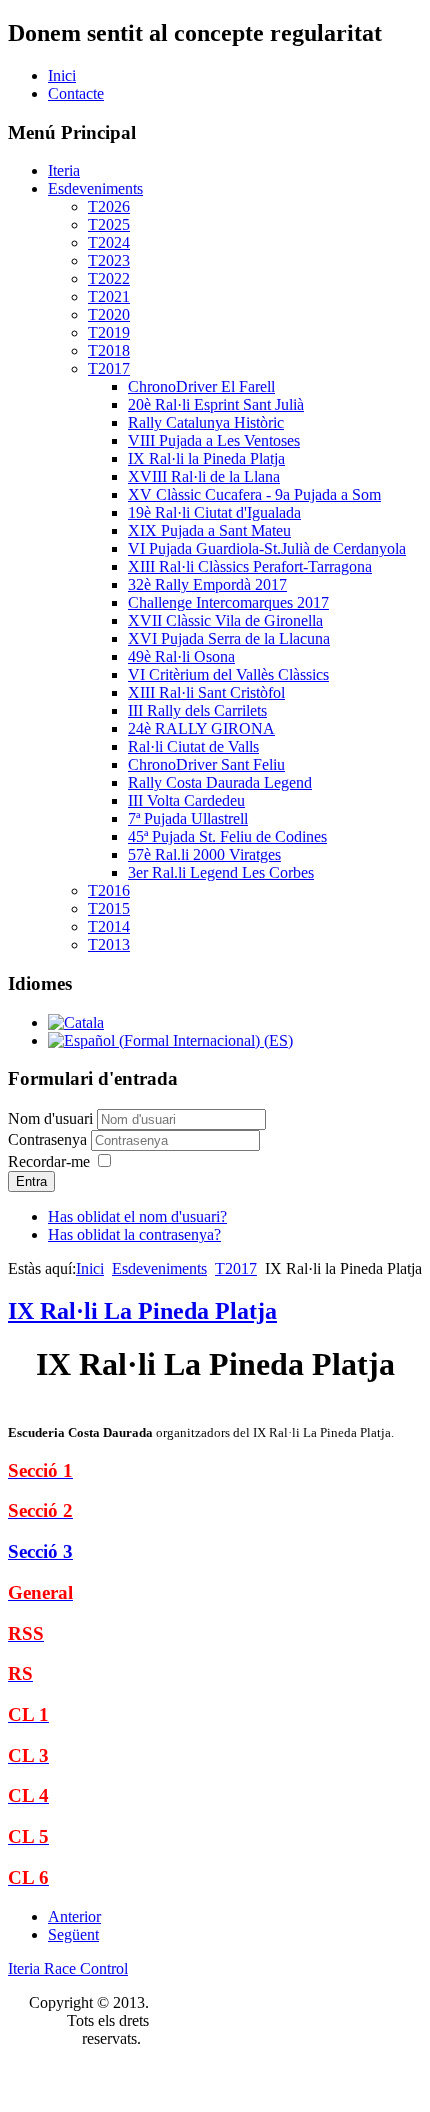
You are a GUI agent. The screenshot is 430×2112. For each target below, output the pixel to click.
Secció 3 (40, 1551)
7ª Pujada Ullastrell (188, 818)
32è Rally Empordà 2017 (207, 584)
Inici (62, 75)
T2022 (109, 278)
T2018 (109, 350)
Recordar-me (49, 1161)
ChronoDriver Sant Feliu (206, 764)
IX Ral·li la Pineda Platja (206, 458)
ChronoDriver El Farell (201, 386)
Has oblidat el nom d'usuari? (137, 1216)
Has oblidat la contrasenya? (134, 1234)
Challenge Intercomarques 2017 (228, 602)
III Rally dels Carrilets (197, 710)
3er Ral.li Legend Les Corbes (221, 872)
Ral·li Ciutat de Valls (193, 746)
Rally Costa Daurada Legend (220, 782)
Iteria (64, 170)
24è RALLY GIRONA (201, 728)
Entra (31, 1181)
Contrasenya (49, 1139)
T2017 (109, 368)
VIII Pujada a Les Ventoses (214, 440)
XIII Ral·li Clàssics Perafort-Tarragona (250, 566)
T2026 (109, 206)
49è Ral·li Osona (181, 656)
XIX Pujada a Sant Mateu (209, 530)
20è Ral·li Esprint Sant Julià (216, 404)
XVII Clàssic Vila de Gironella (225, 620)
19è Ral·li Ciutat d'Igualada (214, 512)
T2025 (109, 224)
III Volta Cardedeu (186, 800)
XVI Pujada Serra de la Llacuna (229, 638)
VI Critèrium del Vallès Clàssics (228, 674)
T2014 (109, 926)
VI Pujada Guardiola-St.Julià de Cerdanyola (267, 548)
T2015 (109, 908)
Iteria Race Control (68, 1968)
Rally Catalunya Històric (206, 422)
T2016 (109, 890)
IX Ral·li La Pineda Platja (142, 1311)
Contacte (76, 93)
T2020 (109, 314)
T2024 (109, 242)
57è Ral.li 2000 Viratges (204, 854)
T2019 (109, 332)
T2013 (109, 944)
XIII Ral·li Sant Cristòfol (206, 692)
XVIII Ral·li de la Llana (204, 476)
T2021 (109, 296)
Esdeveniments (95, 188)
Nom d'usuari (50, 1118)
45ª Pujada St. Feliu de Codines (227, 836)
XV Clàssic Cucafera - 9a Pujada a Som (254, 494)
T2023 (109, 260)
